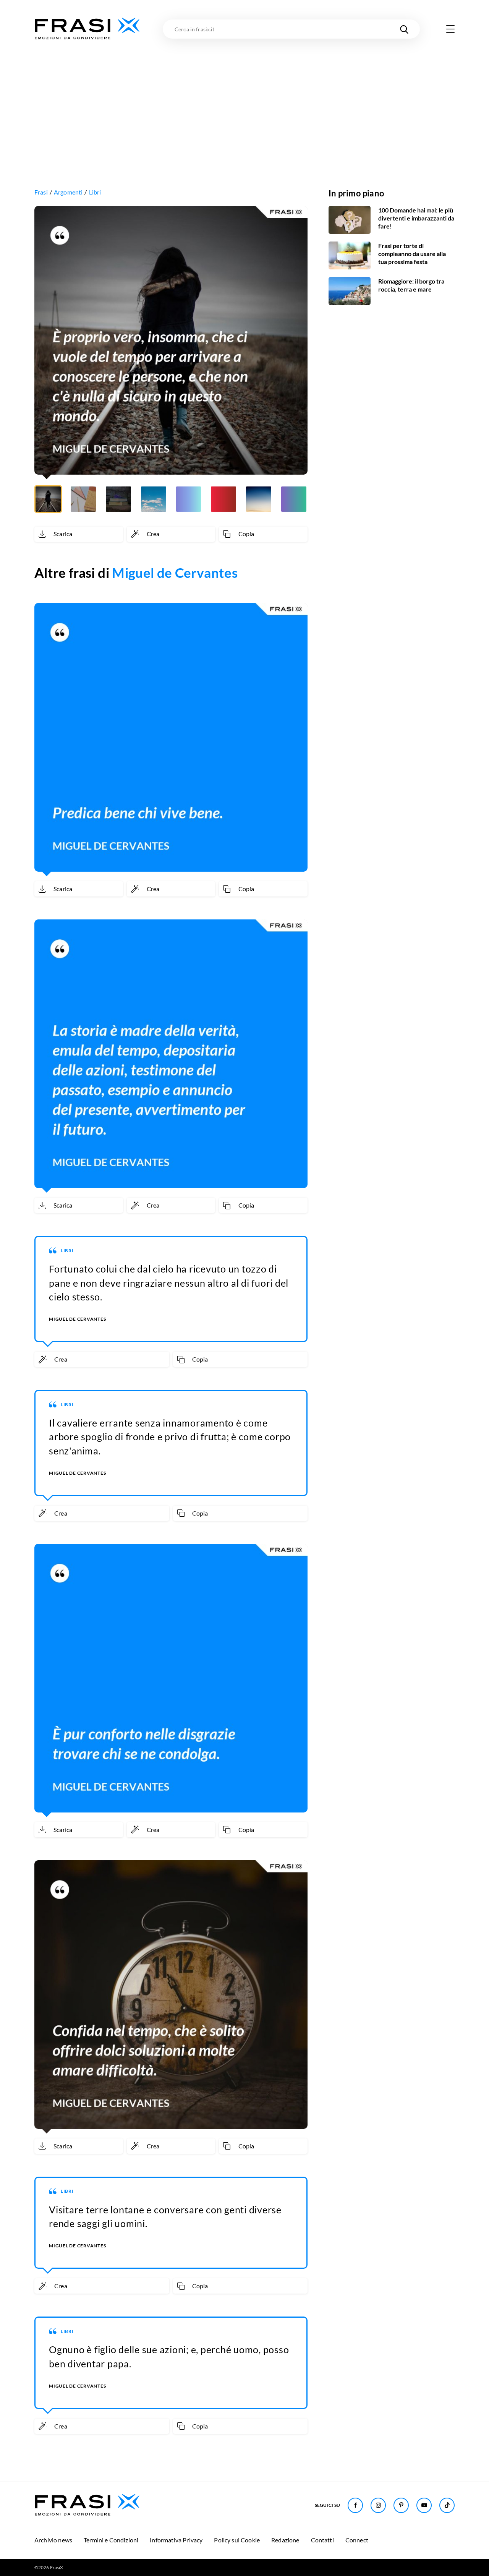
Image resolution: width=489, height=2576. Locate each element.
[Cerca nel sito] (404, 29)
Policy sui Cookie (237, 2540)
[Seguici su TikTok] (447, 2505)
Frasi (41, 192)
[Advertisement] (244, 98)
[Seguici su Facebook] (355, 2505)
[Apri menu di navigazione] (450, 29)
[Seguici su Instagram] (378, 2505)
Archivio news (53, 2540)
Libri (95, 192)
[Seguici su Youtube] (424, 2505)
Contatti (322, 2540)
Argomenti (68, 192)
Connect (357, 2540)
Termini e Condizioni (111, 2540)
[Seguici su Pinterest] (401, 2505)
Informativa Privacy (176, 2540)
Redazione (285, 2540)
